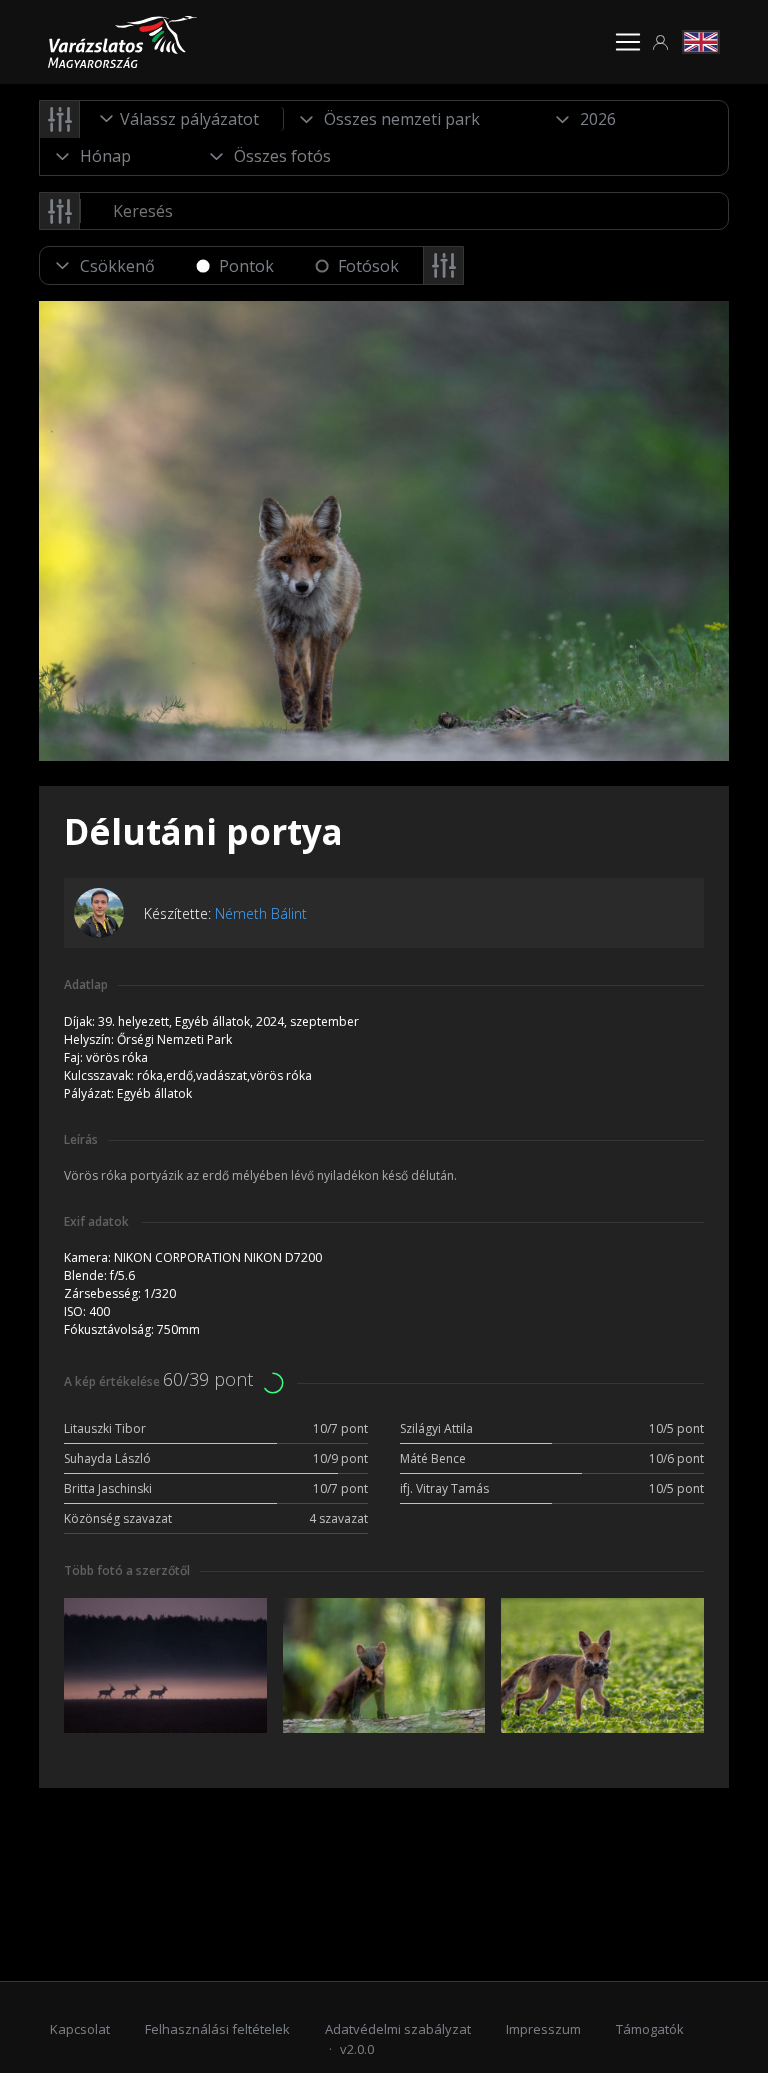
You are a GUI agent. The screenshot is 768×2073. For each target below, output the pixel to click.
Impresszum (543, 2029)
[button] (661, 42)
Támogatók (650, 2029)
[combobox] (182, 119)
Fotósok (368, 266)
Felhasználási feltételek (217, 2029)
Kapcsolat (80, 2029)
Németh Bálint (261, 913)
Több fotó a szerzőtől (127, 1570)
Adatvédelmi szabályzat (398, 2029)
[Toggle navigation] (628, 42)
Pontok (246, 266)
